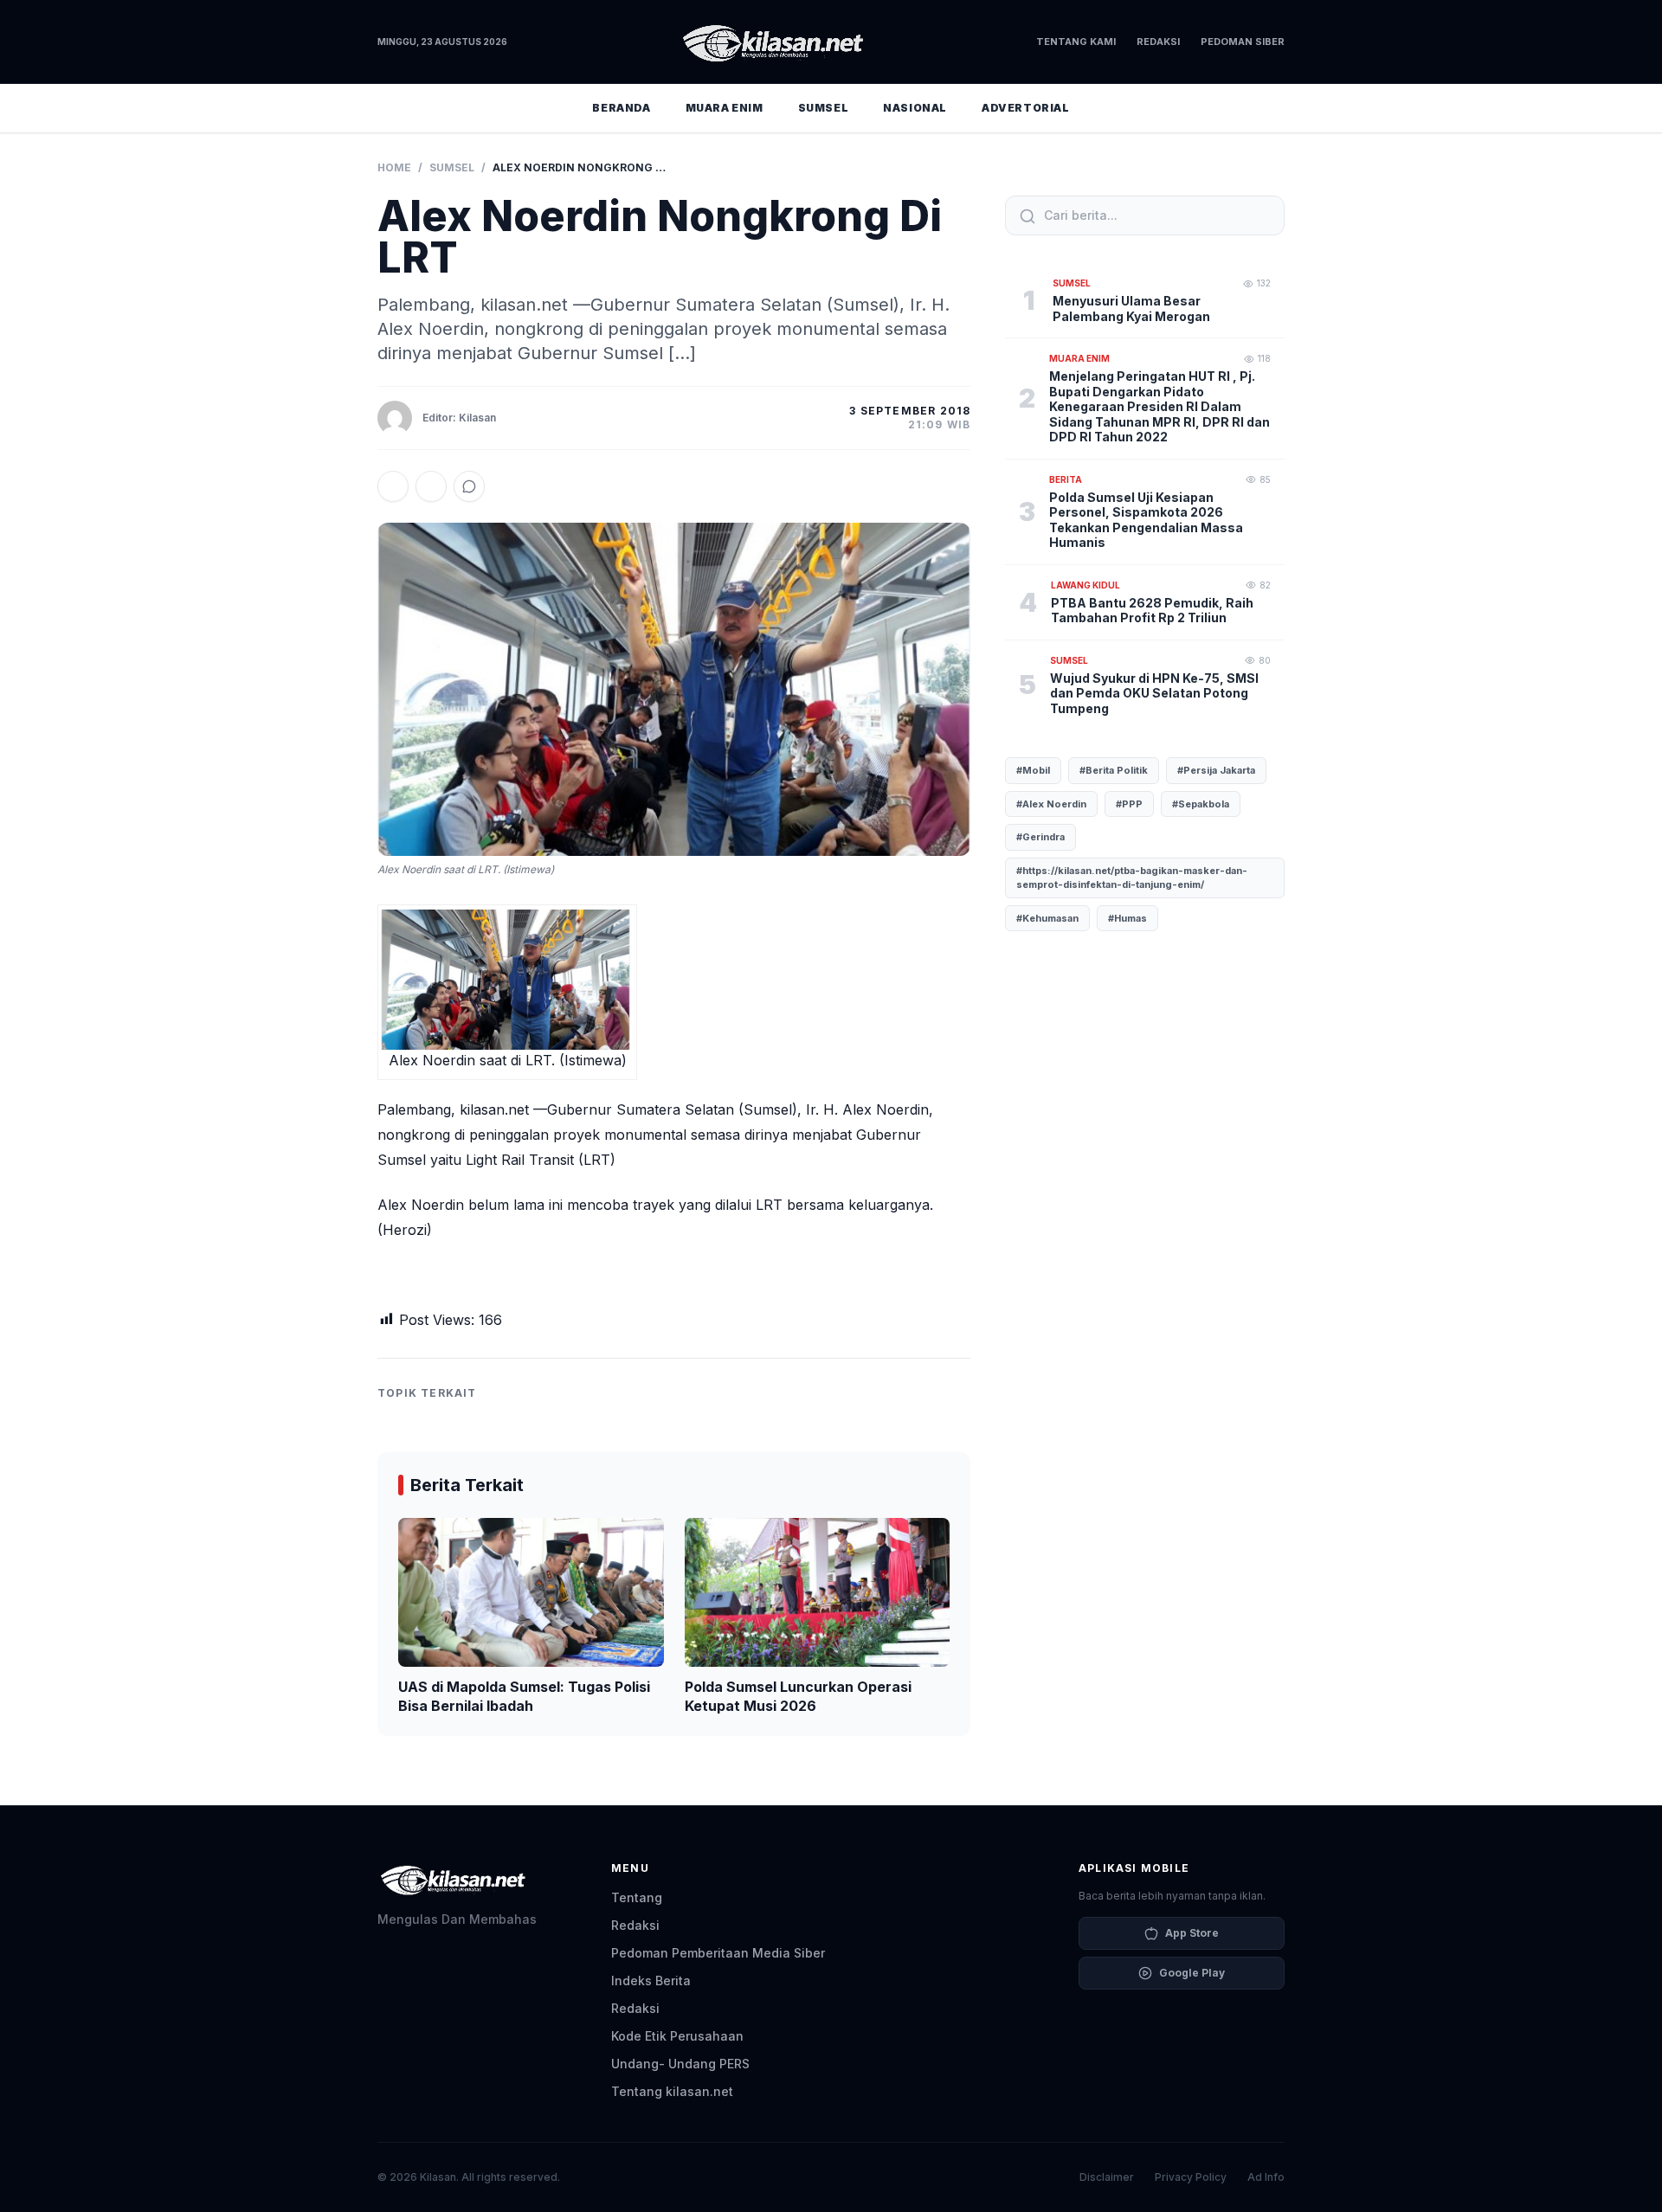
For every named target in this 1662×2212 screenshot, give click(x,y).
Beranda (621, 108)
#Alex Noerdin (1051, 804)
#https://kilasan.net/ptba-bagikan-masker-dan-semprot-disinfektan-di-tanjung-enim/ (1132, 878)
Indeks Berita (651, 1981)
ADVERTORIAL (1026, 108)
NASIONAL (915, 108)
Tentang (637, 1897)
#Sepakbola (1201, 804)
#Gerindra (1040, 837)
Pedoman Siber (1243, 42)
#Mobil (1033, 770)
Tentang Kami (1076, 42)
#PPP (1129, 804)
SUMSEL (824, 108)
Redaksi (1158, 42)
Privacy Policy (1191, 2177)
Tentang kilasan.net (672, 2091)
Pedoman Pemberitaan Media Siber (718, 1953)
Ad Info (1266, 2177)
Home (394, 167)
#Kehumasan (1047, 918)
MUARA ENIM (725, 108)
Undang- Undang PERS (680, 2064)
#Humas (1127, 918)
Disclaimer (1107, 2177)
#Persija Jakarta (1216, 770)
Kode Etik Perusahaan (677, 2036)
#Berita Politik (1114, 770)
